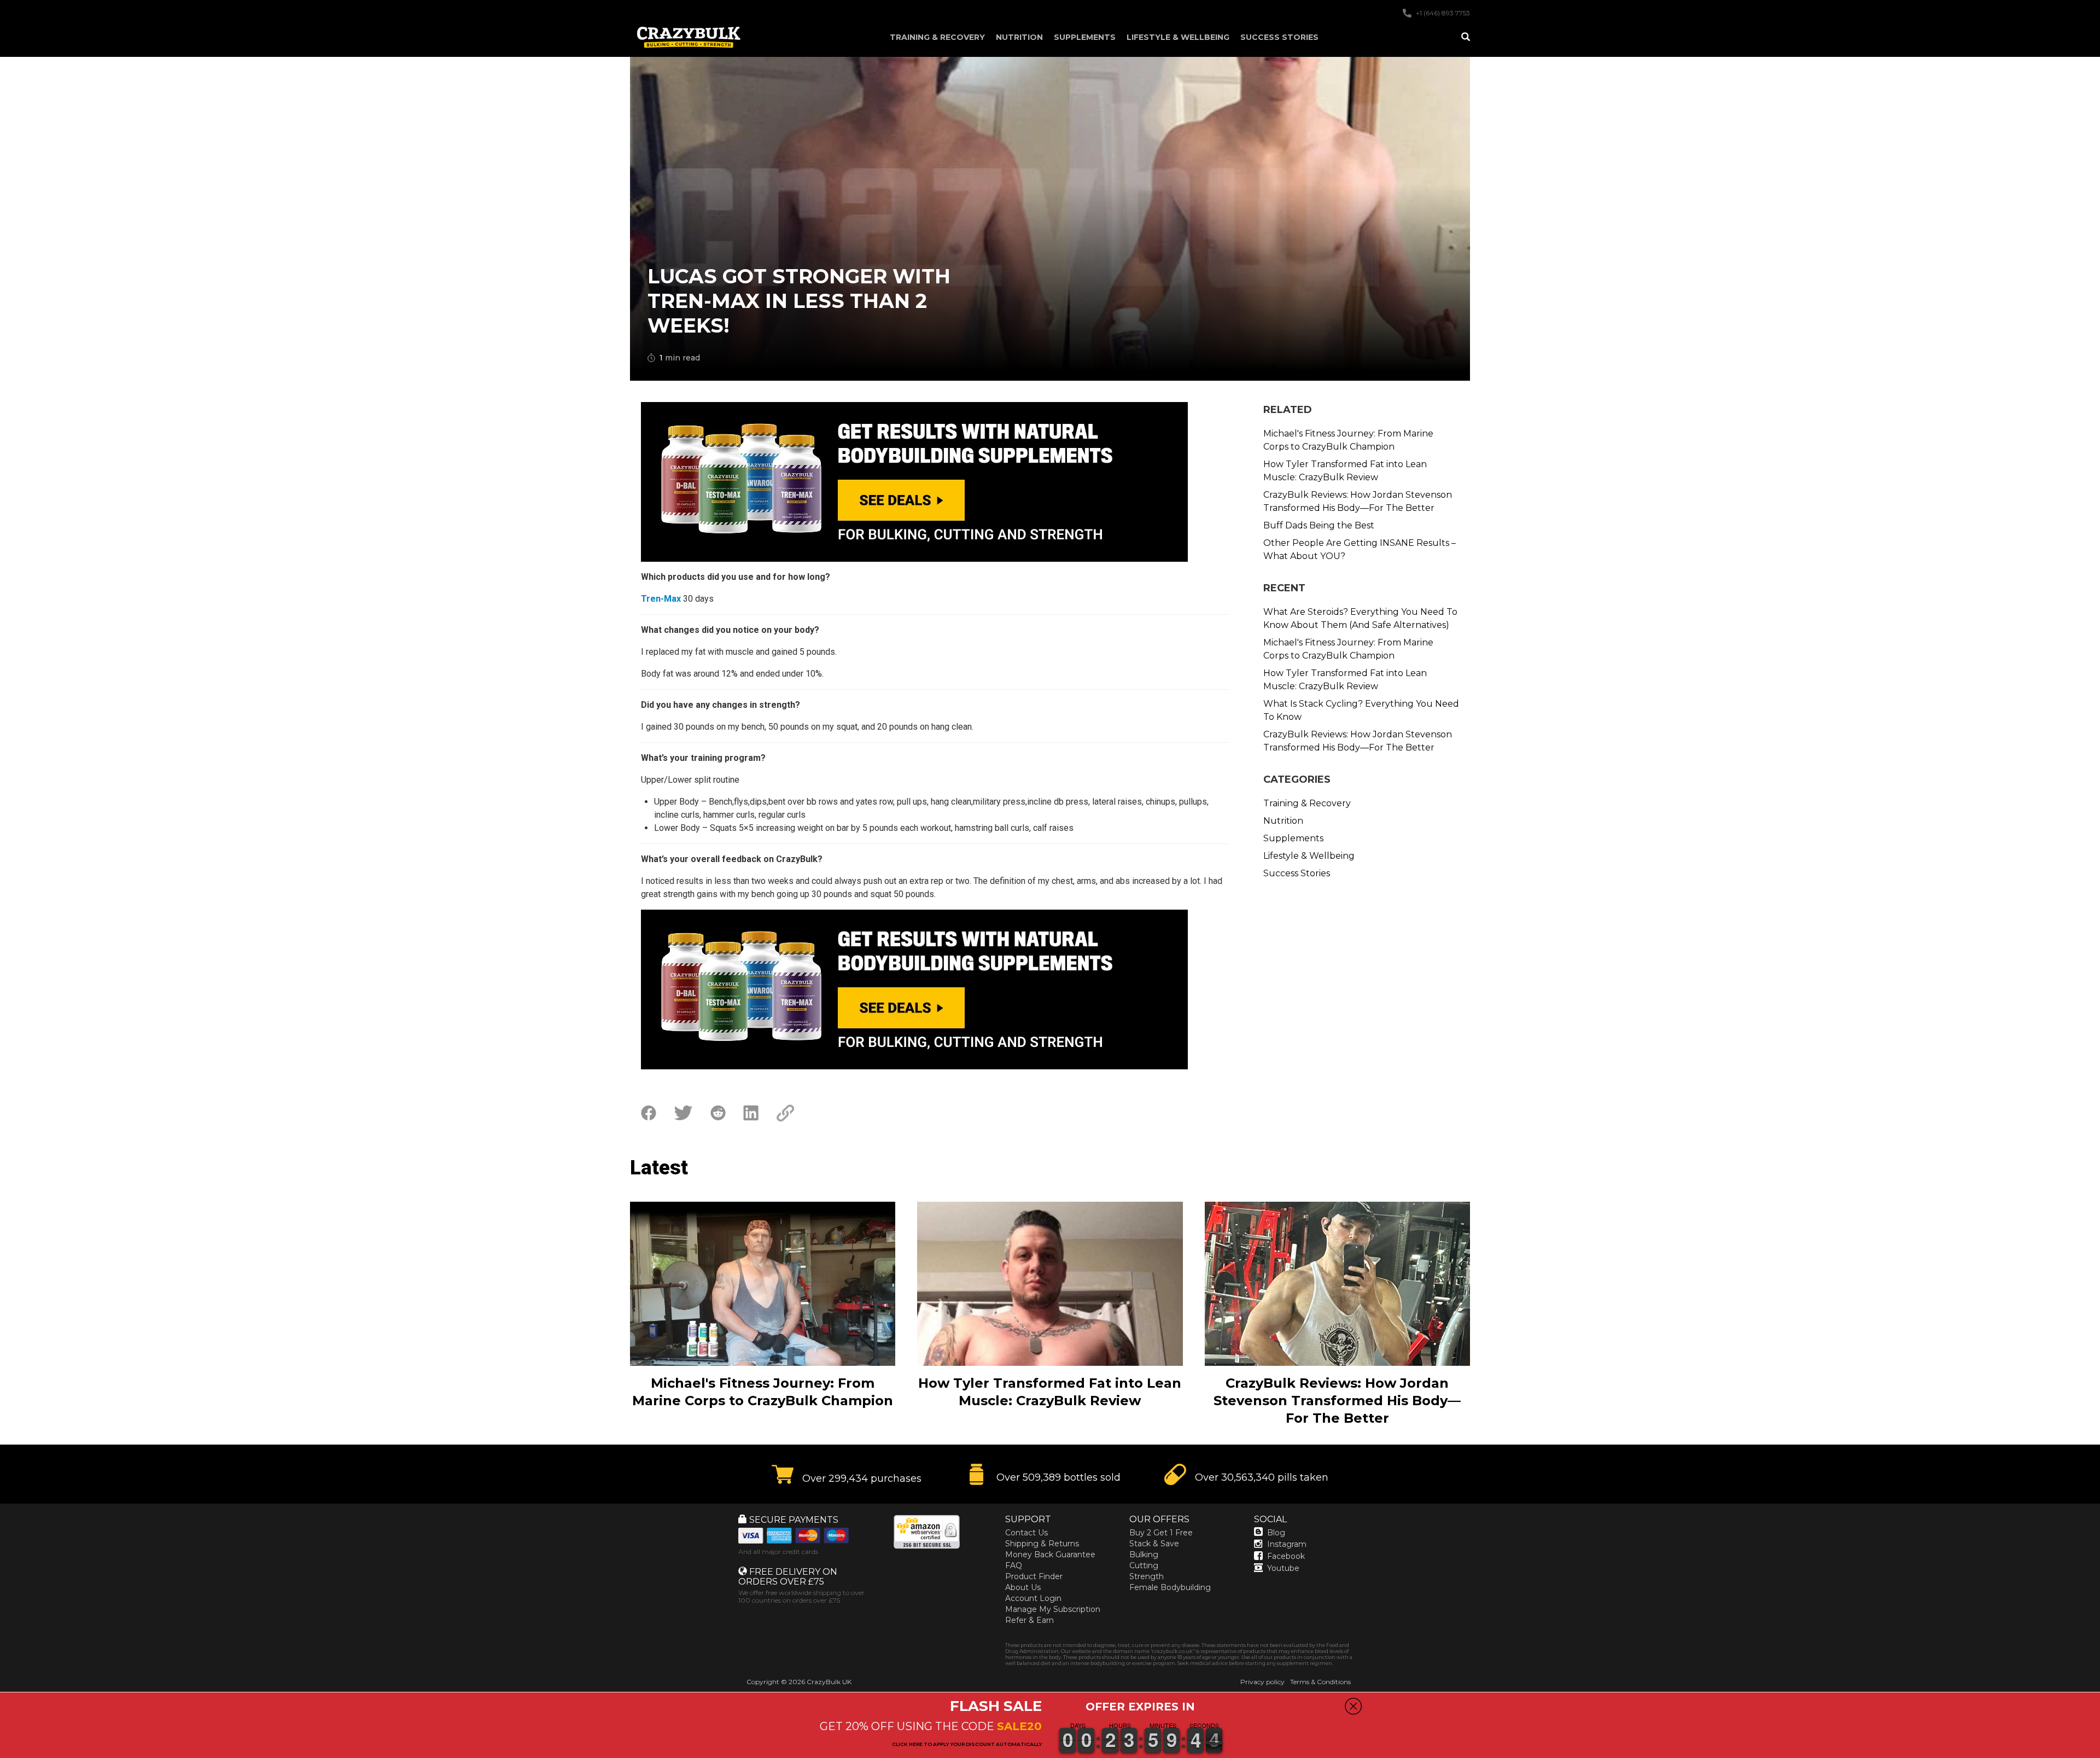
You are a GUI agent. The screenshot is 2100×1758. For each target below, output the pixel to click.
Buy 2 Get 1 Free (1161, 1533)
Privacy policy (1262, 1682)
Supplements (1085, 37)
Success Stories (1279, 37)
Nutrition (1019, 37)
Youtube (1283, 1568)
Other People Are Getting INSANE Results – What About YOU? (1360, 549)
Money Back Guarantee (1050, 1555)
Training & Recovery (937, 37)
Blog (1276, 1533)
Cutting (1144, 1565)
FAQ (1014, 1565)
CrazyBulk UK (829, 1682)
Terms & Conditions (1320, 1682)
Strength (1147, 1576)
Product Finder (1034, 1576)
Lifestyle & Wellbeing (1178, 37)
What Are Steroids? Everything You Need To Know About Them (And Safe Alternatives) (1360, 618)
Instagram (1287, 1544)
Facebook (1286, 1556)
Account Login (1033, 1598)
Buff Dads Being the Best (1319, 525)
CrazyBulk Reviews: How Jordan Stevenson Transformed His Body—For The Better (1358, 501)
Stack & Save (1154, 1544)
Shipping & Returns (1042, 1544)
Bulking (1144, 1555)
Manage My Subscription (1053, 1609)
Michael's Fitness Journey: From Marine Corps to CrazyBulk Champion (1348, 440)
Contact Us (1026, 1533)
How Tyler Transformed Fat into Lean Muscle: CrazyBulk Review (1345, 471)
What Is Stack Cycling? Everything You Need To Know (1361, 710)
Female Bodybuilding (1170, 1587)
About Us (1023, 1587)
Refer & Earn (1029, 1620)
